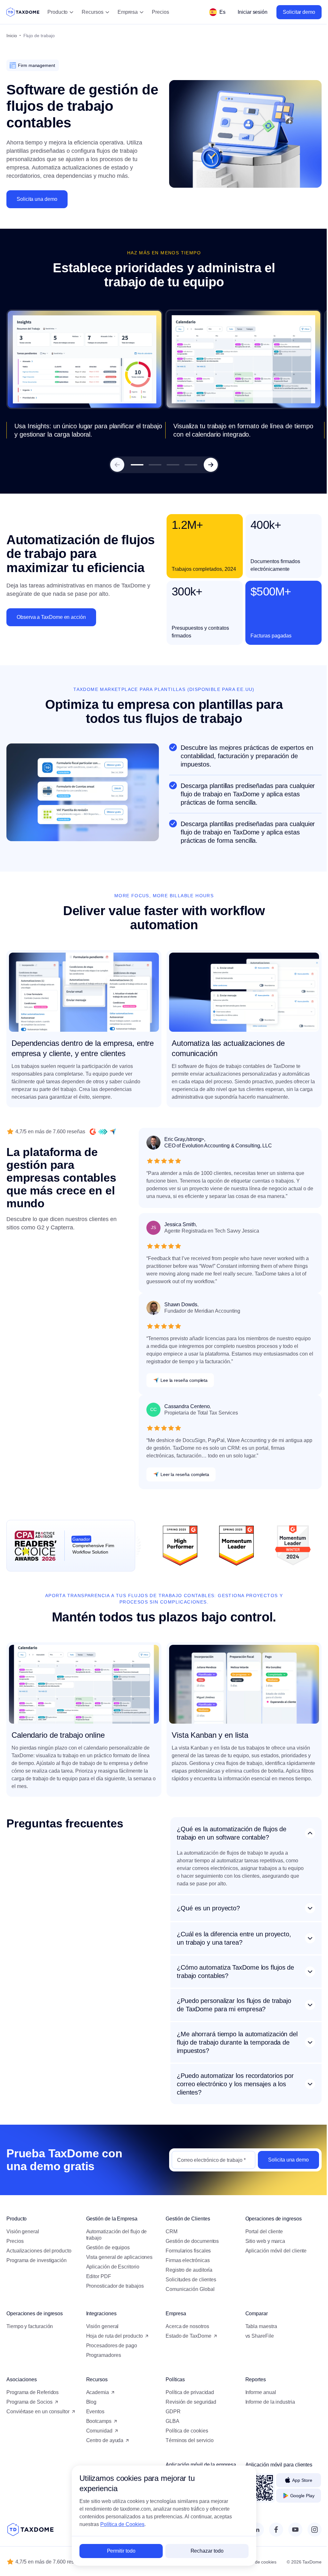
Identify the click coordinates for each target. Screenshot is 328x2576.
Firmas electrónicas (185, 2258)
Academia (96, 2390)
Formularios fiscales (186, 2248)
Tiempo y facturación (30, 2324)
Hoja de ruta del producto (113, 2334)
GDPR (171, 2409)
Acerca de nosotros (185, 2324)
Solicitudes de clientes (189, 2277)
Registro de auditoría (187, 2268)
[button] (137, 465)
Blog (90, 2400)
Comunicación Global (188, 2287)
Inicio (12, 36)
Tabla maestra (257, 2324)
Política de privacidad (188, 2390)
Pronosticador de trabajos (114, 2284)
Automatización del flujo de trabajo (115, 2232)
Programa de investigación (37, 2258)
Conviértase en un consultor (38, 2409)
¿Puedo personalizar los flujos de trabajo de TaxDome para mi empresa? (234, 2003)
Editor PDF (97, 2274)
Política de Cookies (120, 2524)
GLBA (170, 2419)
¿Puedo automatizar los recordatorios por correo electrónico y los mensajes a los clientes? (235, 2082)
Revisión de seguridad (189, 2400)
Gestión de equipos (107, 2245)
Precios (160, 12)
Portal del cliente (260, 2229)
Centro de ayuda (104, 2438)
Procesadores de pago (110, 2343)
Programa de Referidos (33, 2390)
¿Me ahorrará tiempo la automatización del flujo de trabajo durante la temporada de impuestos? (234, 2040)
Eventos (94, 2409)
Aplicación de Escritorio (111, 2264)
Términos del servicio (187, 2438)
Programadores (102, 2353)
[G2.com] (93, 1132)
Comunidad (98, 2428)
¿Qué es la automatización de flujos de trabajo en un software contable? (232, 1833)
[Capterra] (113, 1132)
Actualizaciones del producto (39, 2248)
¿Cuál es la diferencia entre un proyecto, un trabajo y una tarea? (234, 1936)
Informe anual (257, 2390)
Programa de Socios (29, 2400)
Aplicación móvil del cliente (272, 2248)
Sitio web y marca (262, 2239)
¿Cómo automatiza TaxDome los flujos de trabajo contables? (235, 1969)
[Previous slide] (117, 465)
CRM (169, 2229)
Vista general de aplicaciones (118, 2255)
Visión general (23, 2229)
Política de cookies (184, 2428)
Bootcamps (98, 2419)
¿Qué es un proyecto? (208, 1906)
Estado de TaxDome (186, 2334)
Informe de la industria (266, 2400)
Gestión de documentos (190, 2239)
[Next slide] (211, 465)
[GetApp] (103, 1132)
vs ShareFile (256, 2334)
